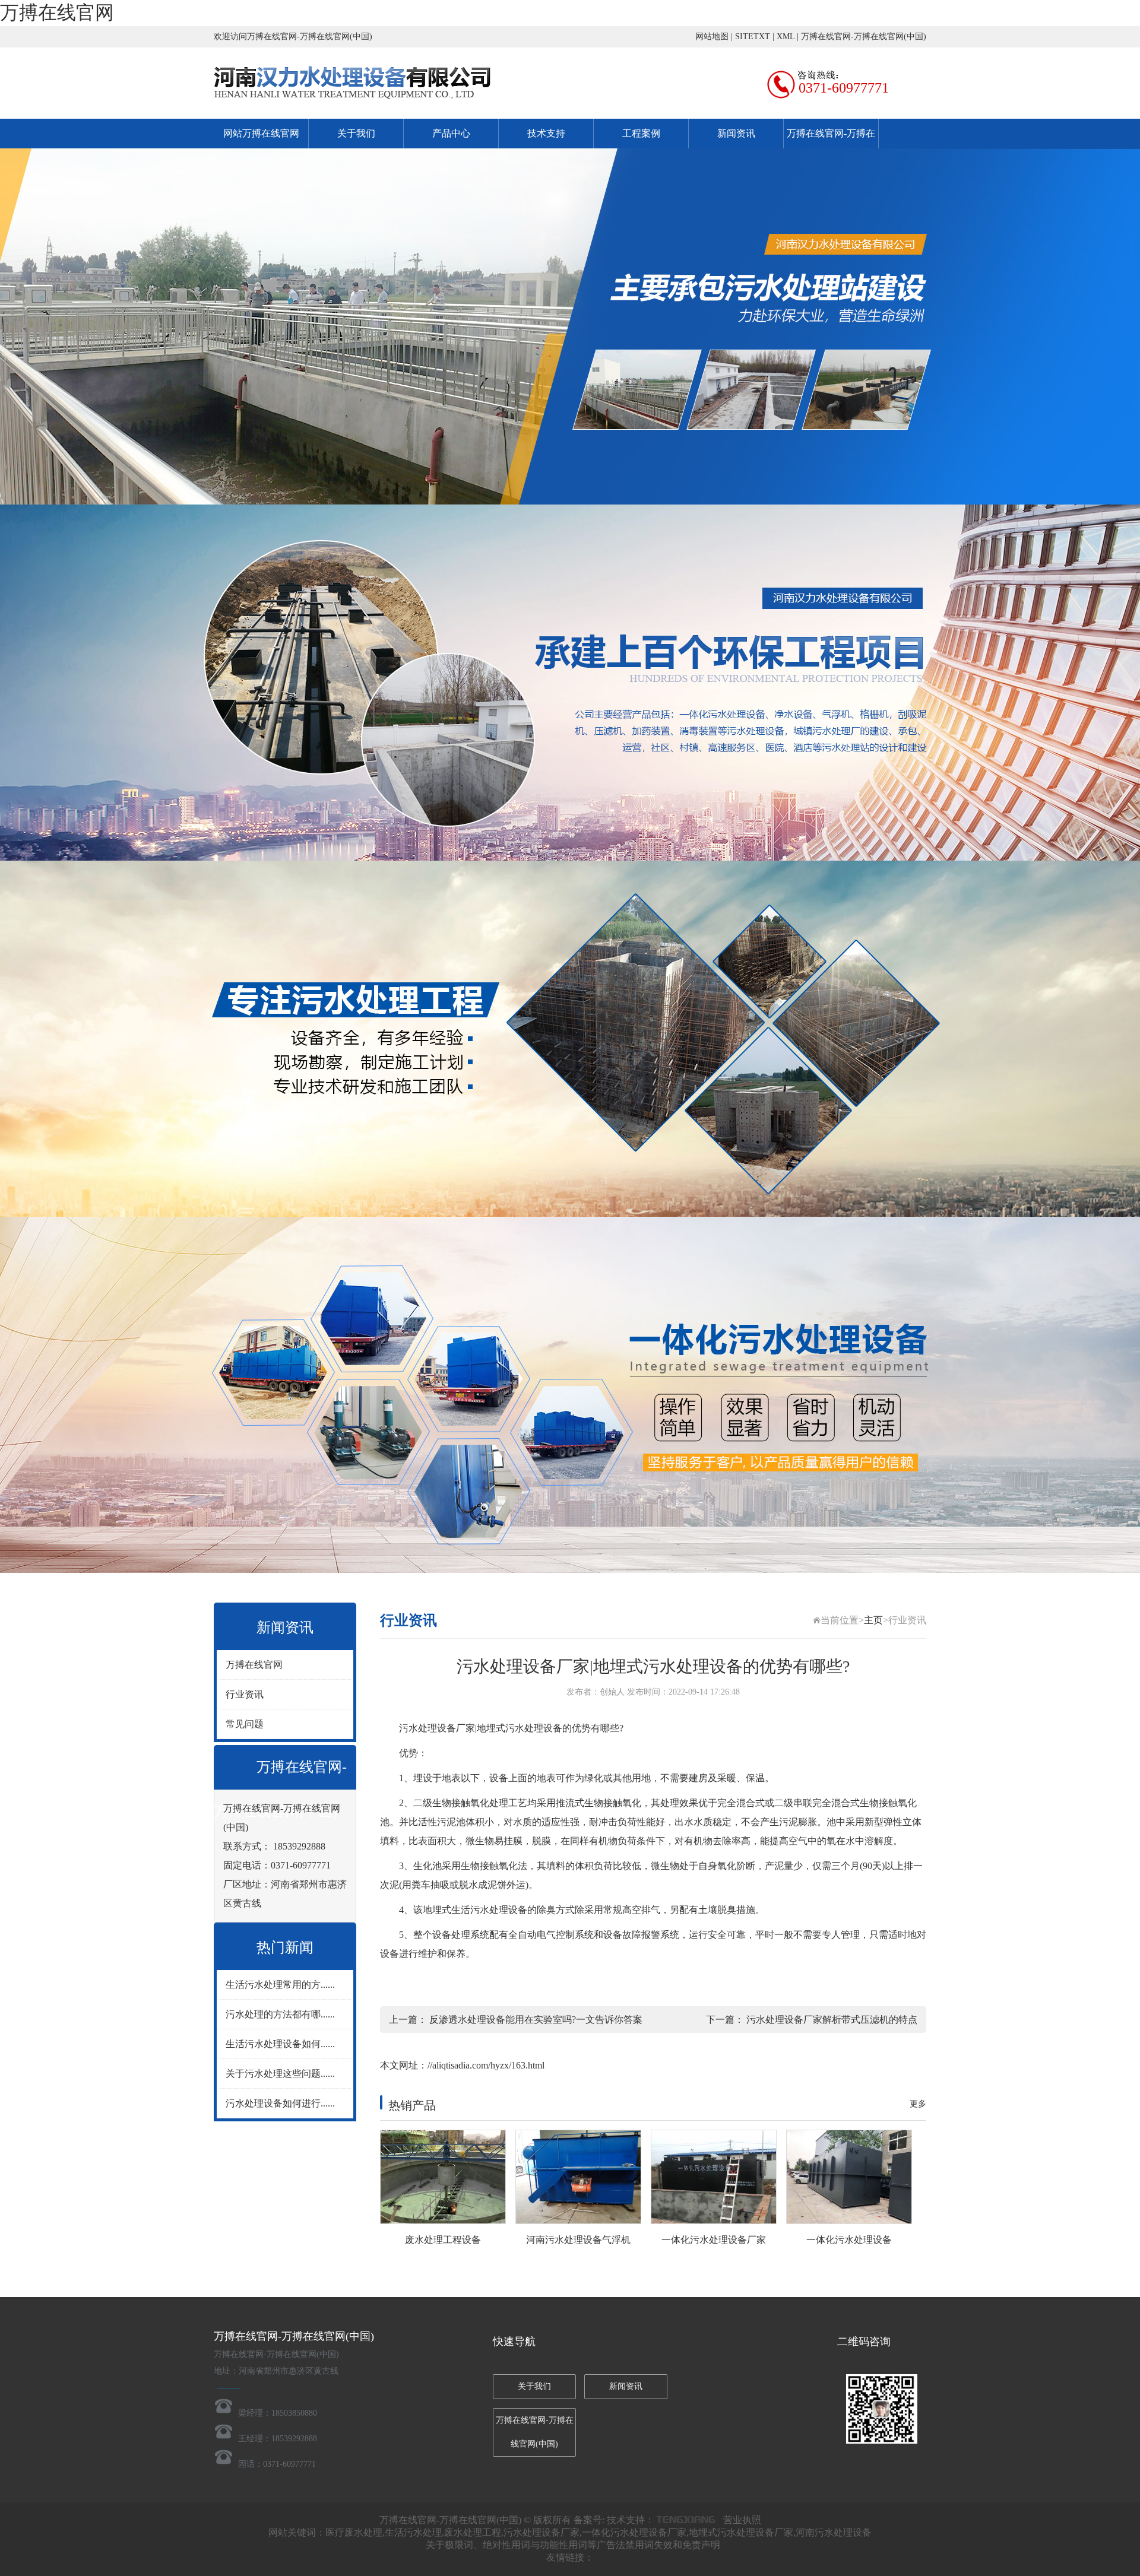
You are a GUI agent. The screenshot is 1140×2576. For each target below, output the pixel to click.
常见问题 (245, 1724)
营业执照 (742, 2520)
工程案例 (641, 133)
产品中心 (451, 133)
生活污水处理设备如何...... (280, 2044)
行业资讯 (245, 1694)
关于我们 (356, 133)
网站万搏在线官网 (261, 133)
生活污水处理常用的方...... (280, 1985)
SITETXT (753, 37)
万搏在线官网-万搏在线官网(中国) (864, 37)
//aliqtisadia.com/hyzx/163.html (486, 2065)
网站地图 (712, 37)
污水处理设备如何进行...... (280, 2103)
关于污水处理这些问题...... (280, 2074)
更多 (918, 2104)
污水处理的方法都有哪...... (280, 2014)
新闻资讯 (736, 133)
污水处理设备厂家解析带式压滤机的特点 (832, 2020)
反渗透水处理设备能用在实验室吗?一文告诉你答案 (536, 2020)
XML (786, 37)
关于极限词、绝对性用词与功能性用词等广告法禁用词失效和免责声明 (573, 2545)
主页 (873, 1620)
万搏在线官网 (57, 12)
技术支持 (546, 133)
